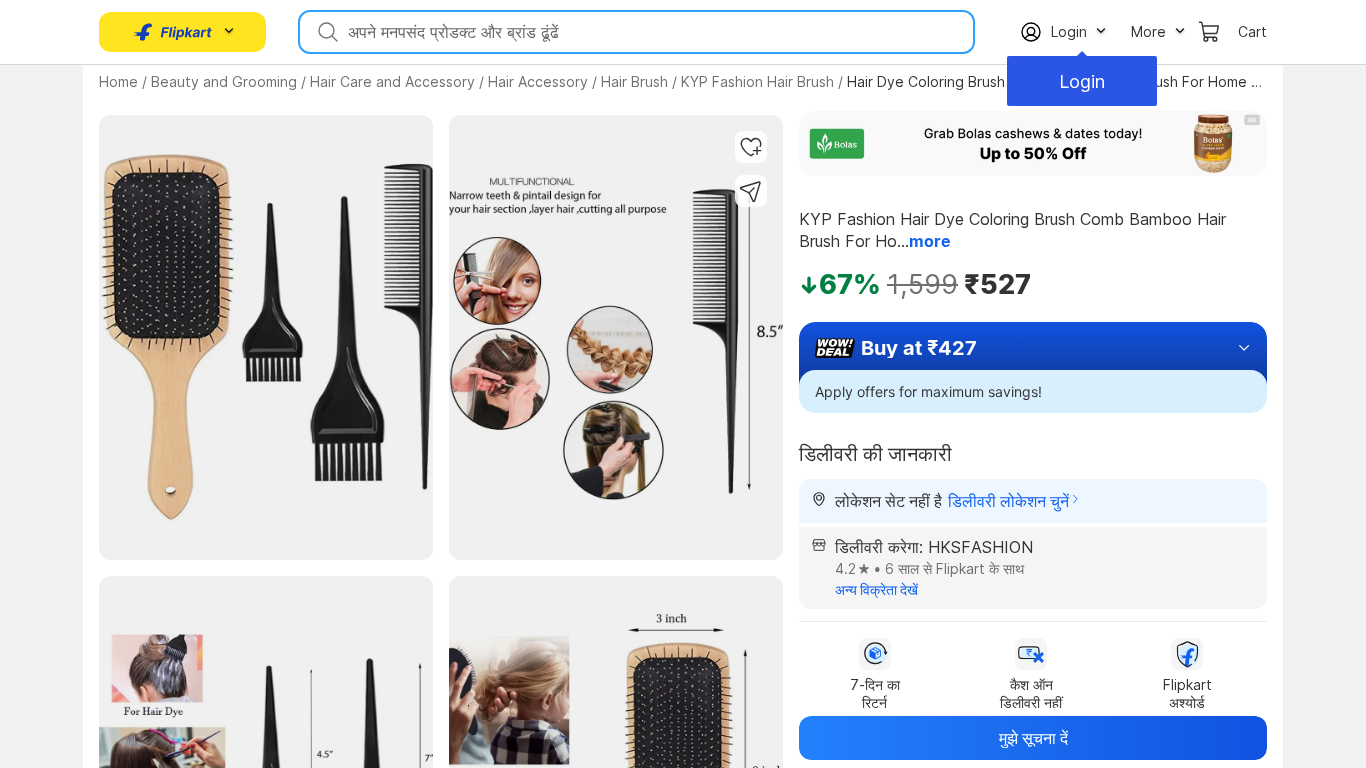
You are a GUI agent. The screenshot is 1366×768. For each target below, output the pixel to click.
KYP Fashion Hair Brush (757, 81)
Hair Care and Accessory (392, 81)
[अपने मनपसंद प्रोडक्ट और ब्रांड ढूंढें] (326, 32)
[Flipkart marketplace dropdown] (173, 32)
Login (1082, 81)
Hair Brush (634, 81)
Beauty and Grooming (224, 81)
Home (118, 81)
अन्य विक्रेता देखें (876, 589)
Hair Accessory (538, 81)
